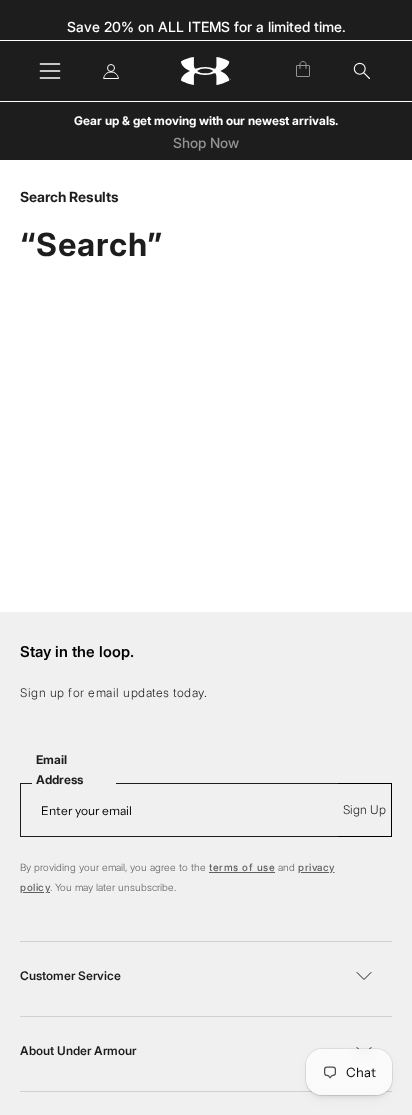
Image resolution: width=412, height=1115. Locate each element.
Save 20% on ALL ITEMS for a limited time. (206, 26)
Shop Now (206, 143)
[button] (362, 71)
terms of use (242, 867)
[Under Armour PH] (206, 71)
